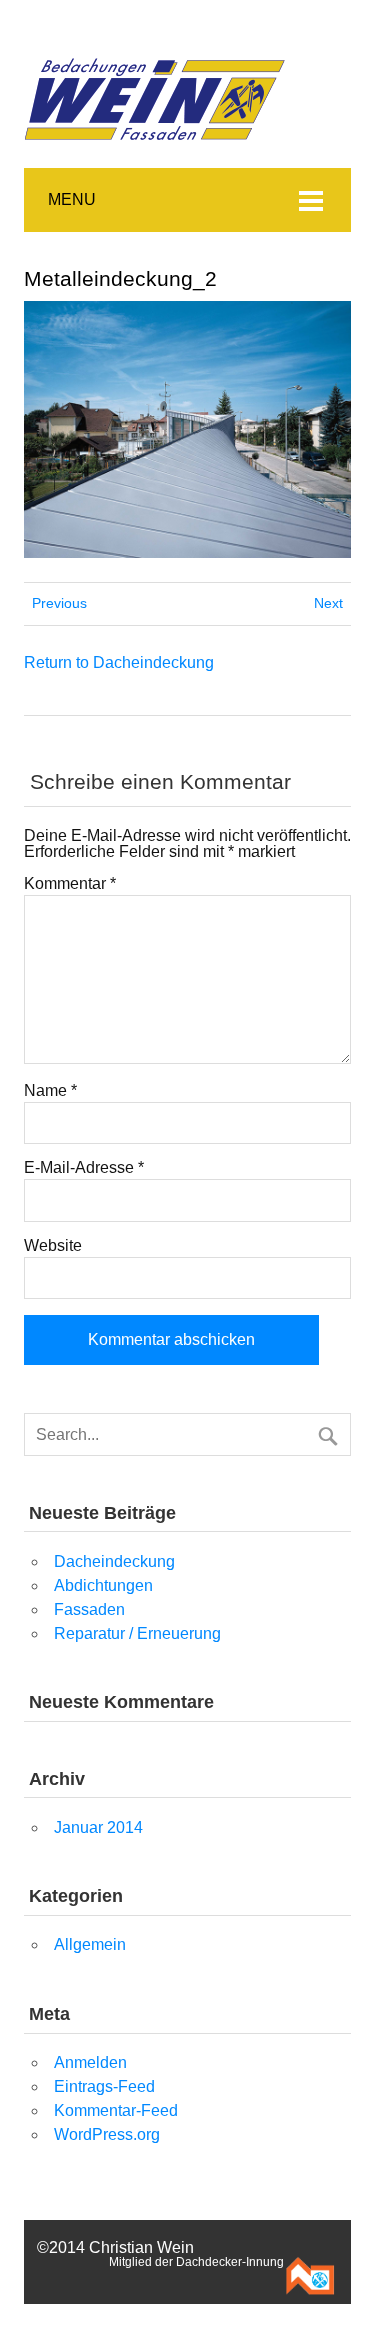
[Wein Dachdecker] (157, 39)
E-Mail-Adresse (84, 1168)
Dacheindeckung (114, 1561)
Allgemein (90, 1944)
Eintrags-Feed (104, 2086)
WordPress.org (107, 2134)
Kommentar (70, 884)
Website (53, 1246)
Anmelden (90, 2062)
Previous (59, 603)
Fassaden (89, 1609)
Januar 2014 (98, 1827)
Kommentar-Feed (116, 2110)
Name (50, 1091)
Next (328, 603)
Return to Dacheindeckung (119, 662)
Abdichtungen (103, 1585)
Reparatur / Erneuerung (137, 1633)
